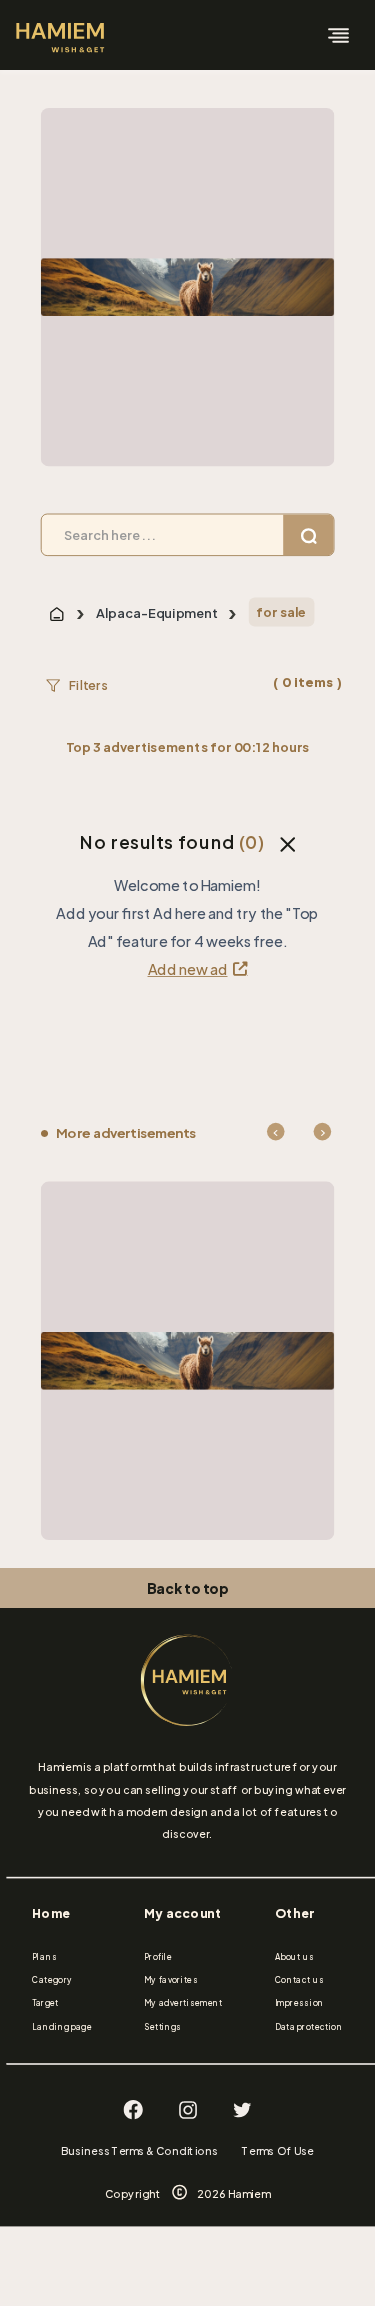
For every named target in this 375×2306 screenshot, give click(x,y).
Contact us (299, 1980)
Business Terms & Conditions (139, 2151)
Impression (299, 2004)
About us (294, 1957)
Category (52, 1980)
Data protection (309, 2027)
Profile (158, 1957)
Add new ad (188, 969)
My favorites (171, 1980)
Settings (163, 2027)
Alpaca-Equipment (156, 613)
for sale (281, 611)
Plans (44, 1957)
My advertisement (183, 2004)
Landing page (62, 2027)
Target (45, 2004)
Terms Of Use (278, 2151)
